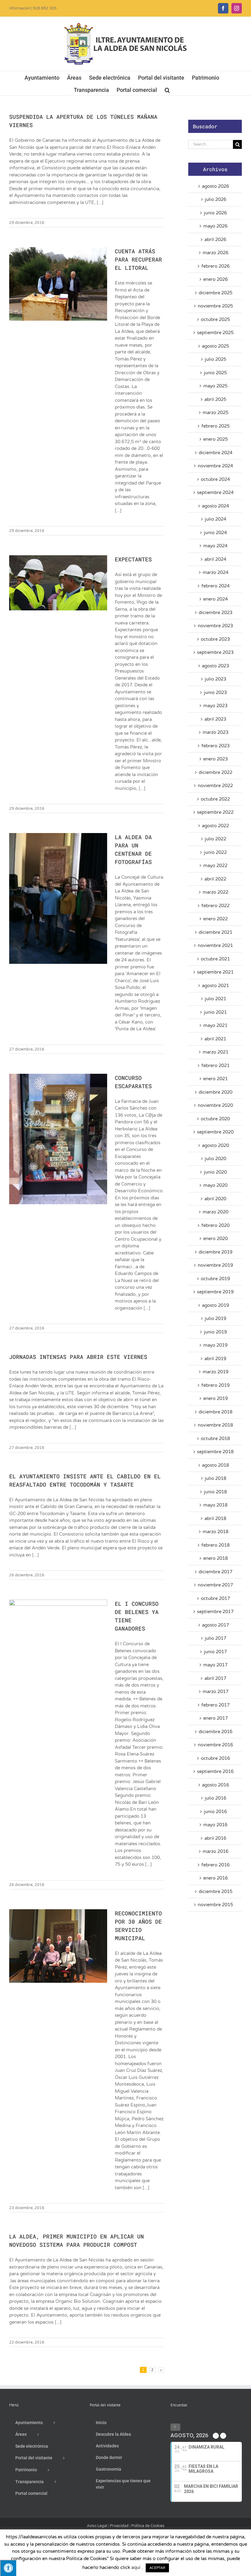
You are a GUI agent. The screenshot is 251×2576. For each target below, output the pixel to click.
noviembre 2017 (215, 1585)
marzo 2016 (215, 1851)
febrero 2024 (215, 586)
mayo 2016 (215, 1825)
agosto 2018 (215, 1465)
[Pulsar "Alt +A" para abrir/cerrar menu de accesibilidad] (8, 2568)
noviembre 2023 (215, 626)
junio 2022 (215, 852)
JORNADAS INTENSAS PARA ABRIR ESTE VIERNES (78, 1357)
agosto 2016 (215, 1785)
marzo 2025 (215, 413)
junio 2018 (215, 1492)
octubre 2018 (215, 1439)
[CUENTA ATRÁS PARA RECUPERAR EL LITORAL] (58, 284)
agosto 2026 (215, 186)
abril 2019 (215, 1359)
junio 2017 (215, 1652)
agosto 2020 (215, 1145)
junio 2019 (215, 1332)
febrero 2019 (215, 1385)
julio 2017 (215, 1638)
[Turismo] (54, 2535)
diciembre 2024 (215, 453)
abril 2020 (215, 1199)
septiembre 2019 (215, 1292)
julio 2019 (215, 1318)
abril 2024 (215, 559)
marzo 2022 (215, 892)
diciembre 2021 (215, 932)
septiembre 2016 (215, 1771)
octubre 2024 (215, 479)
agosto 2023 (215, 666)
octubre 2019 (215, 1279)
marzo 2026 (215, 253)
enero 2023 (215, 759)
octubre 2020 (215, 1119)
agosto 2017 (215, 1625)
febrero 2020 (215, 1225)
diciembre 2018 (215, 1412)
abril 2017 (215, 1678)
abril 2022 (215, 879)
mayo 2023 (215, 706)
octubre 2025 (215, 319)
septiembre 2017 (215, 1612)
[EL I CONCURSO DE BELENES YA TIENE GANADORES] (58, 1636)
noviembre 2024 (215, 466)
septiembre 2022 (215, 812)
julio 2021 (215, 999)
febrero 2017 (215, 1705)
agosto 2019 (215, 1305)
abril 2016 (215, 1838)
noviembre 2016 (215, 1745)
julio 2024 (215, 519)
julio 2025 (215, 359)
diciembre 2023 (215, 613)
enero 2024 (215, 599)
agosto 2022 (215, 826)
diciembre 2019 (215, 1252)
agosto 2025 (215, 346)
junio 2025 (215, 373)
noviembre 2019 (215, 1265)
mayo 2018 (215, 1505)
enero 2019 (215, 1398)
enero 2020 (215, 1239)
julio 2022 (215, 839)
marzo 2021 (215, 1052)
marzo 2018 (215, 1532)
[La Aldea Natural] (192, 2535)
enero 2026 (215, 279)
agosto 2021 (215, 986)
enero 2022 (215, 919)
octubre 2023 (215, 639)
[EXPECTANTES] (58, 583)
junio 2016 (215, 1812)
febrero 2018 (215, 1545)
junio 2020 (215, 1172)
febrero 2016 (215, 1865)
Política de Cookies (148, 2526)
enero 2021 (215, 1079)
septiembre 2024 (215, 492)
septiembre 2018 (215, 1452)
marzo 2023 (215, 732)
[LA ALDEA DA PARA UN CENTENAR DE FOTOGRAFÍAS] (58, 898)
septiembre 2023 (215, 652)
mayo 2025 (215, 386)
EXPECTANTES (133, 559)
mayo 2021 (215, 1025)
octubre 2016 (215, 1758)
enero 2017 (215, 1718)
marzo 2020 (215, 1212)
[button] (167, 89)
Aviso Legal (97, 2526)
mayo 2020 (215, 1185)
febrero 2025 (215, 426)
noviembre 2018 (215, 1425)
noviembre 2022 (215, 786)
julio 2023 (215, 679)
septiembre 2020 (215, 1132)
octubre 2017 (215, 1598)
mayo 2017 (215, 1665)
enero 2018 (215, 1558)
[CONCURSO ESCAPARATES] (58, 1139)
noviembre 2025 (215, 306)
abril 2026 (215, 239)
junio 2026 (215, 213)
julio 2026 (215, 199)
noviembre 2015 (215, 1905)
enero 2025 (215, 439)
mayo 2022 (215, 866)
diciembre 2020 (215, 1092)
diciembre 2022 (215, 772)
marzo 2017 (215, 1692)
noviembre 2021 (215, 945)
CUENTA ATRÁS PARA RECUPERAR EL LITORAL (138, 259)
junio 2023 (215, 692)
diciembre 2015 (215, 1891)
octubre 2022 (215, 799)
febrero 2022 (215, 906)
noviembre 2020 (215, 1105)
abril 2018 (215, 1518)
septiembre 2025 (215, 333)
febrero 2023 (215, 746)
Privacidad (119, 2526)
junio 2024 (215, 533)
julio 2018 (215, 1478)
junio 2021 (215, 1012)
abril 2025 (215, 399)
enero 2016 (215, 1878)
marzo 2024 (215, 572)
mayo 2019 (215, 1345)
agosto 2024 (215, 506)
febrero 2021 (215, 1065)
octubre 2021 (215, 959)
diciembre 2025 (215, 293)
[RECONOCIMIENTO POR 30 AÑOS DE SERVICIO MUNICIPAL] (58, 1946)
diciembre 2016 (215, 1732)
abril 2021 (215, 1039)
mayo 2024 (215, 546)
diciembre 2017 (215, 1572)
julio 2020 (215, 1159)
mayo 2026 (215, 226)
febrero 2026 (215, 266)
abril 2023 (215, 719)
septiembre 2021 (215, 972)
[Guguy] (97, 2535)
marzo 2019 (215, 1372)
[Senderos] (144, 2535)
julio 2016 (215, 1798)
